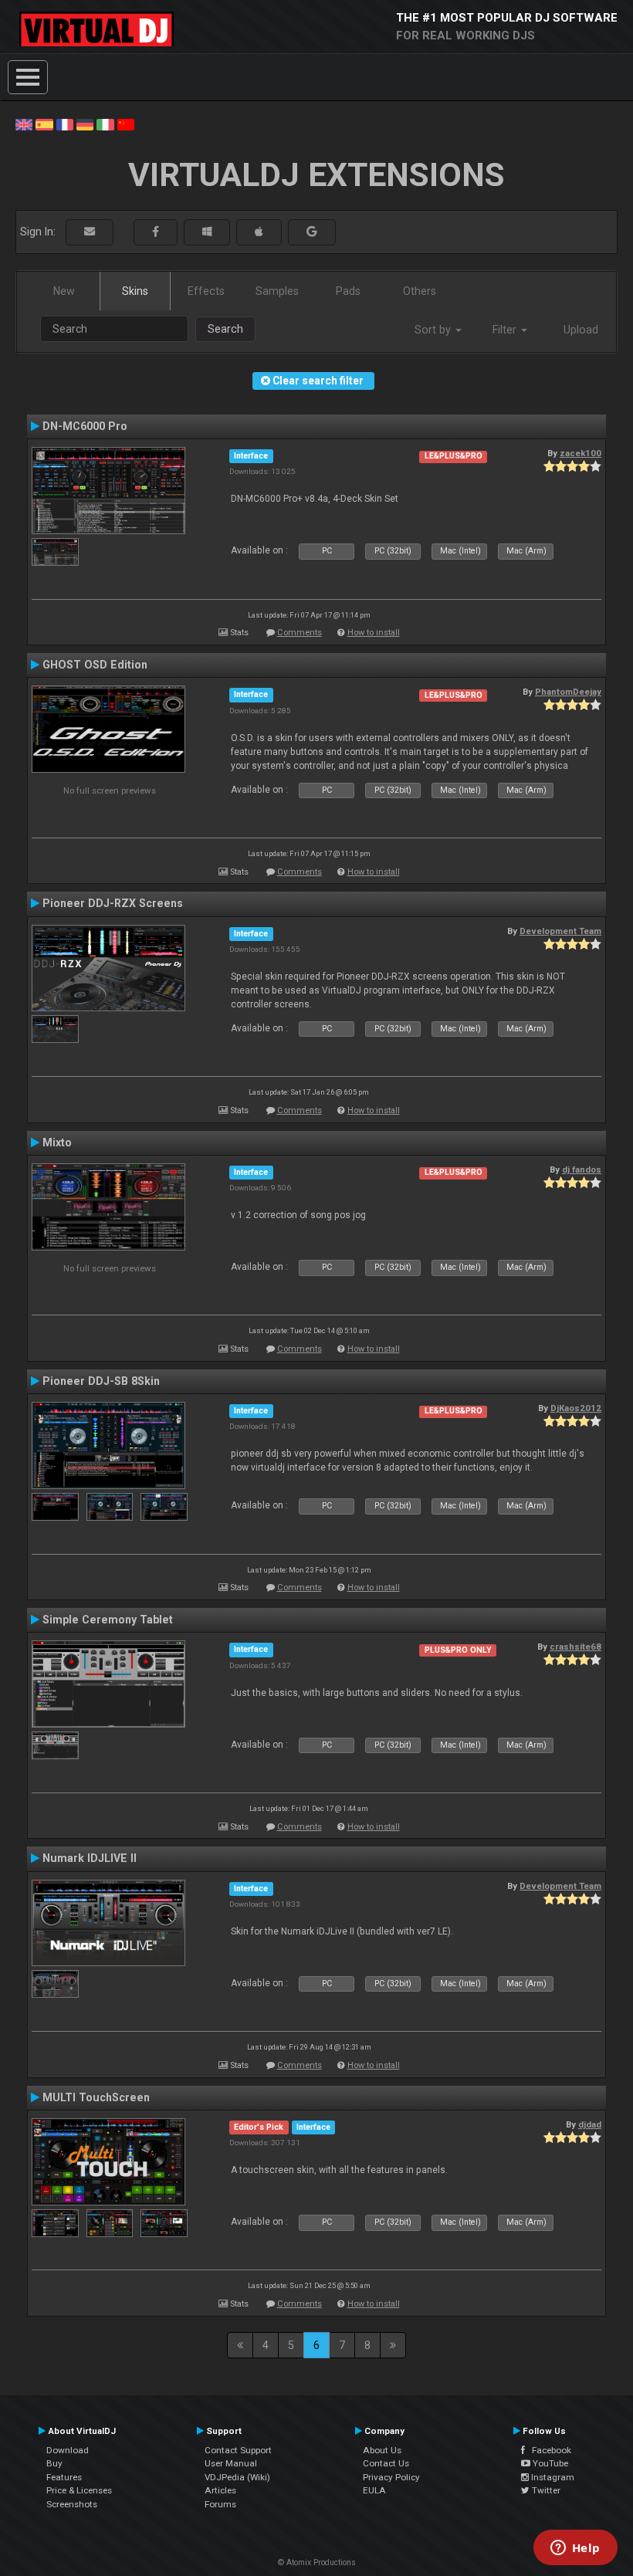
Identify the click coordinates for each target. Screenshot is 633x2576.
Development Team (560, 931)
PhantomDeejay (568, 692)
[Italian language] (105, 124)
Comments (300, 633)
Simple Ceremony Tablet (108, 1620)
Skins (135, 291)
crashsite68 (575, 1647)
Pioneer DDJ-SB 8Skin (101, 1381)
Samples (277, 291)
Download (68, 2450)
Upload (581, 330)
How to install (374, 633)
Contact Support (238, 2450)
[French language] (65, 124)
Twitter (545, 2490)
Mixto (57, 1142)
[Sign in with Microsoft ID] (207, 232)
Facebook (548, 2450)
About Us (382, 2450)
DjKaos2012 (576, 1408)
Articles (220, 2490)
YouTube (549, 2463)
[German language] (85, 124)
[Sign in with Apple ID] (259, 232)
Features (64, 2477)
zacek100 (581, 453)
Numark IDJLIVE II (90, 1858)
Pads (348, 291)
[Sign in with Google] (312, 232)
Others (420, 291)
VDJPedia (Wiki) (237, 2477)
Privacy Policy (391, 2477)
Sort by (434, 330)
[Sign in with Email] (90, 232)
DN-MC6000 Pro (85, 426)
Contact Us (386, 2463)
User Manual (231, 2463)
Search (225, 329)
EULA (374, 2490)
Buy (54, 2463)
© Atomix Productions (317, 2562)
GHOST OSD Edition (95, 665)
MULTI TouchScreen (96, 2097)
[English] (24, 124)
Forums (220, 2504)
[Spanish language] (44, 124)
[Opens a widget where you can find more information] (575, 2549)
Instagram (552, 2477)
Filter (506, 330)
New (64, 291)
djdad (590, 2124)
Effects (206, 291)
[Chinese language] (126, 124)
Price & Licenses (79, 2490)
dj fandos (582, 1170)
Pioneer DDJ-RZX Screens (113, 903)
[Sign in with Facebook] (156, 232)
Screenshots (72, 2504)
